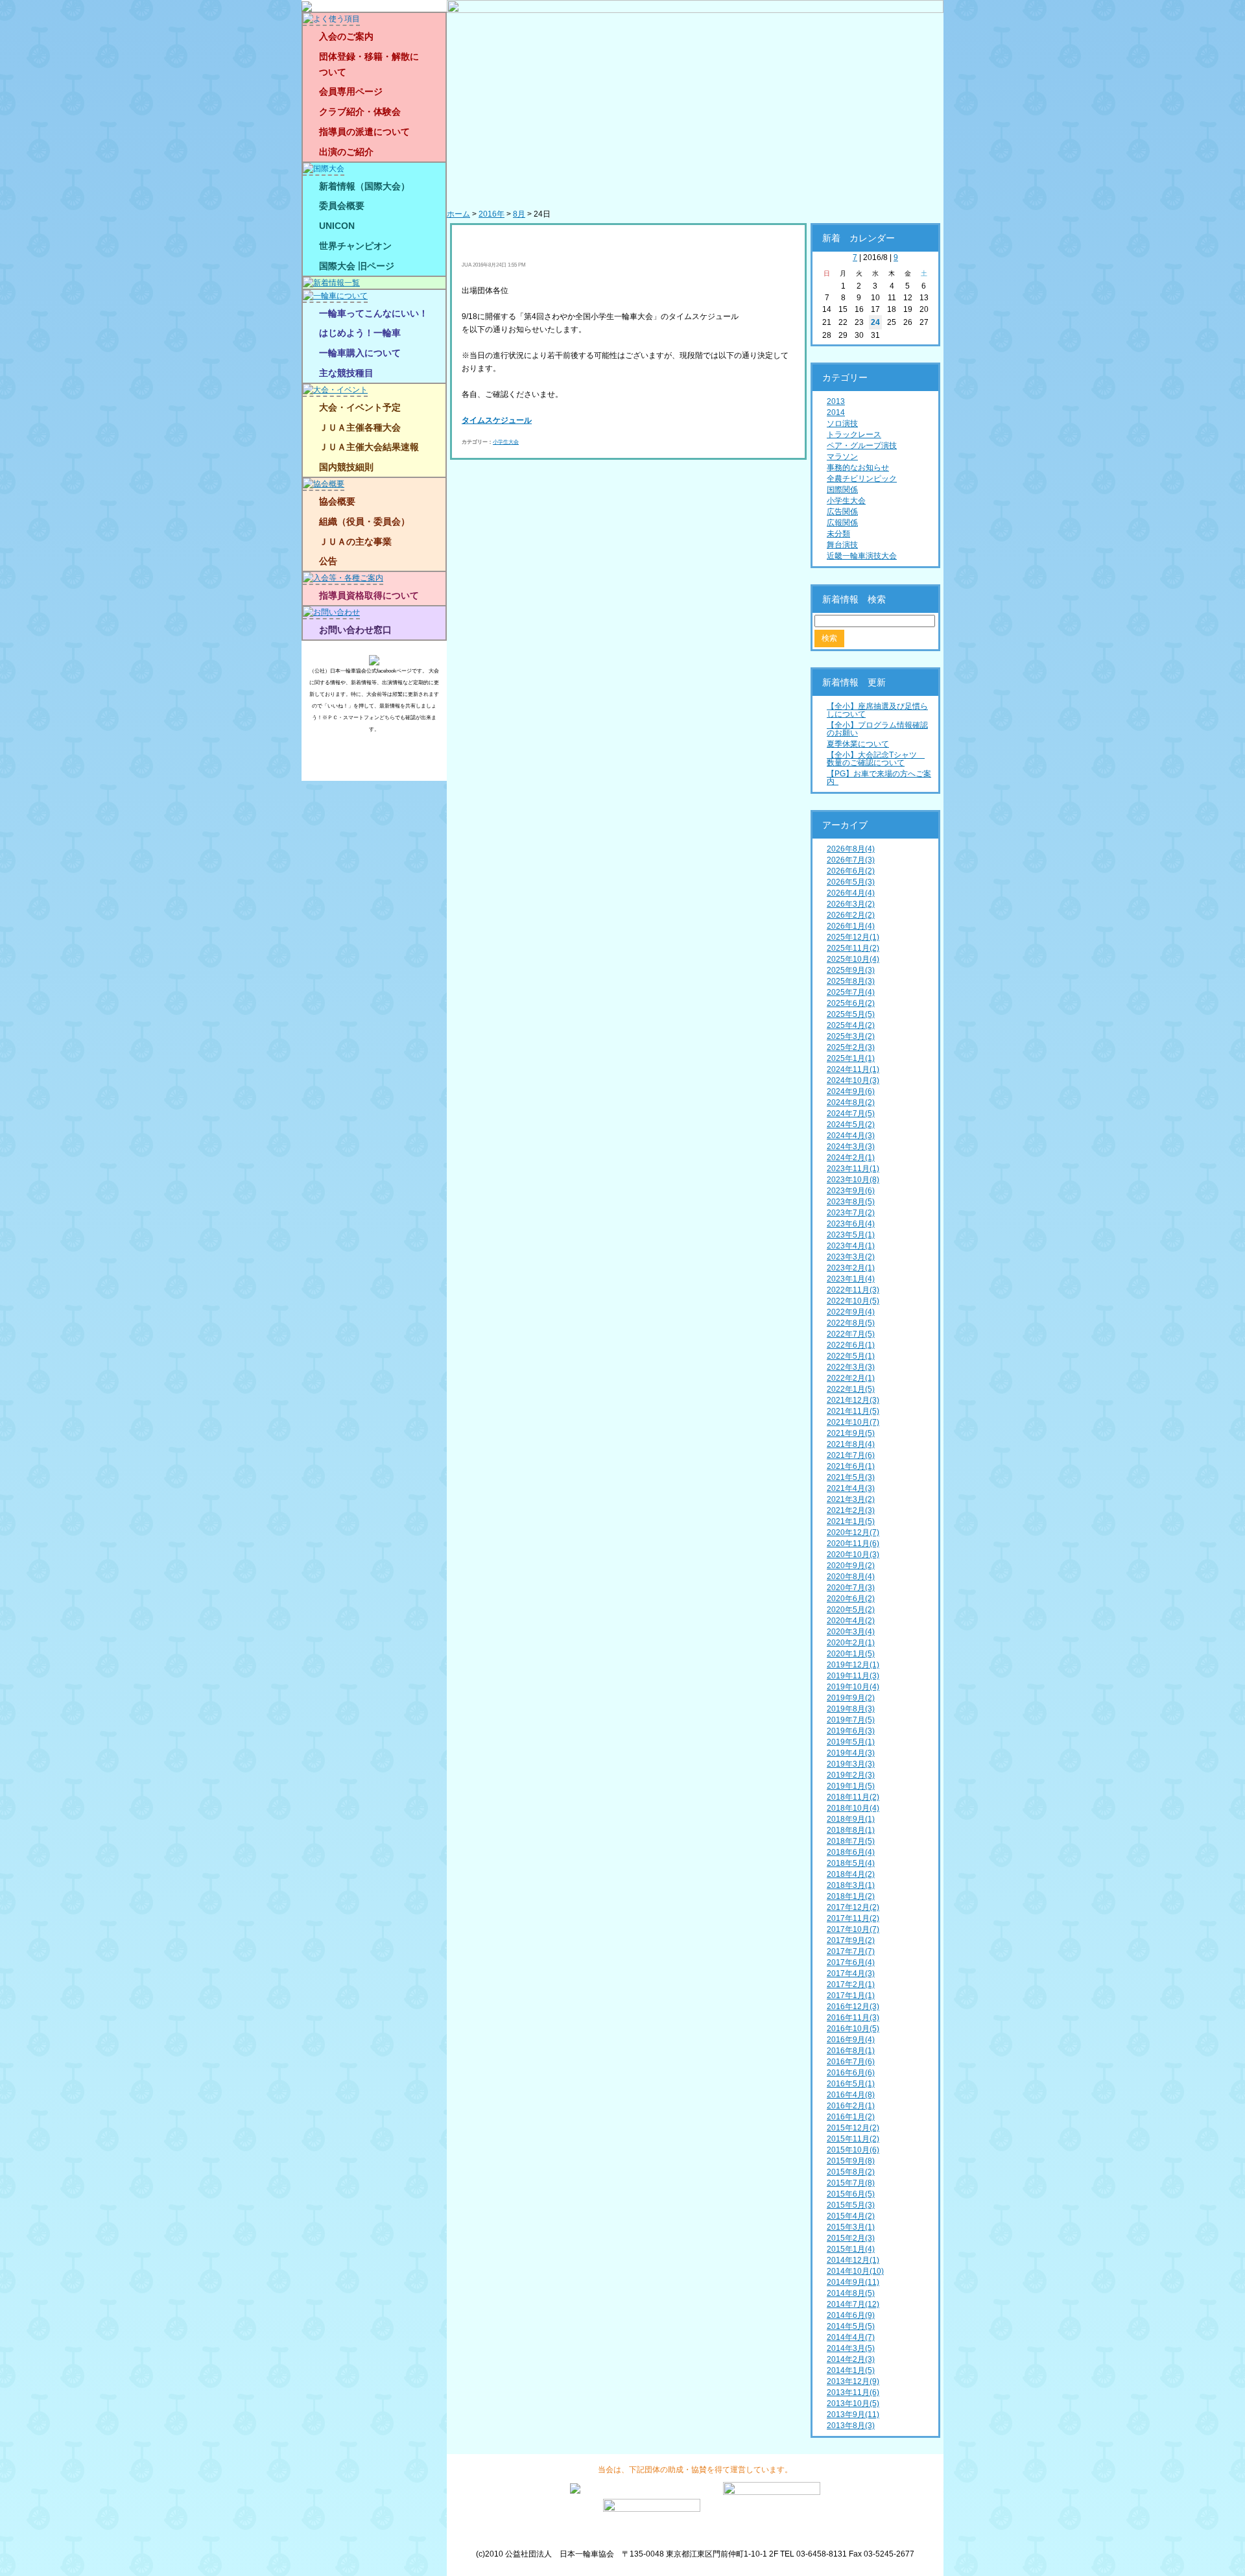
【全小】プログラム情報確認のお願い (877, 729)
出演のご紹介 (346, 152)
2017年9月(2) (851, 1940)
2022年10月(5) (853, 1301)
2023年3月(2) (851, 1257)
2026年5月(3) (851, 882)
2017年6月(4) (851, 1962)
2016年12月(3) (853, 2007)
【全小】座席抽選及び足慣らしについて (877, 710)
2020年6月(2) (851, 1599)
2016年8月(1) (851, 2051)
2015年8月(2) (851, 2172)
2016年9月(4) (851, 2040)
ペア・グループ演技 (862, 446)
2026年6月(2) (851, 871)
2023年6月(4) (851, 1224)
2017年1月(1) (851, 1996)
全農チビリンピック (862, 479)
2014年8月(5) (851, 2293)
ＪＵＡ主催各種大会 (360, 427)
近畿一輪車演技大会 (862, 556)
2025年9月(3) (851, 970)
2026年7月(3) (851, 860)
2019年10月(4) (853, 1687)
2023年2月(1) (851, 1268)
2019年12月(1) (853, 1665)
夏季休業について (858, 744)
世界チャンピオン (355, 246)
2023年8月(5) (851, 1202)
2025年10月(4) (853, 959)
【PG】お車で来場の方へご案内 (879, 778)
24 (875, 322)
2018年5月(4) (851, 1863)
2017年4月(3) (851, 1974)
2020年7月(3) (851, 1588)
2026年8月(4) (851, 849)
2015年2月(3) (851, 2238)
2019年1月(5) (851, 1786)
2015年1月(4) (851, 2249)
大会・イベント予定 (360, 407)
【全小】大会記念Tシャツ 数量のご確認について (876, 759)
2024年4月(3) (851, 1136)
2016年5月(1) (851, 2084)
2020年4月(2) (851, 1621)
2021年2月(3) (851, 1510)
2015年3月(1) (851, 2227)
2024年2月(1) (851, 1158)
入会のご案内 (346, 36)
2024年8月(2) (851, 1103)
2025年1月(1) (851, 1058)
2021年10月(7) (853, 1422)
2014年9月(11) (853, 2282)
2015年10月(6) (853, 2150)
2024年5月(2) (851, 1125)
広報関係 (842, 523)
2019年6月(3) (851, 1731)
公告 (328, 561)
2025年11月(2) (853, 948)
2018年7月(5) (851, 1841)
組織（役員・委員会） (364, 521)
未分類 (838, 534)
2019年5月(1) (851, 1742)
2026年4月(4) (851, 893)
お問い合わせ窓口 (355, 630)
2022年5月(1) (851, 1356)
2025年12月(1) (853, 937)
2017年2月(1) (851, 1985)
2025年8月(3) (851, 981)
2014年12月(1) (853, 2260)
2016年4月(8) (851, 2095)
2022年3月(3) (851, 1367)
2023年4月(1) (851, 1246)
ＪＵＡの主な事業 (355, 542)
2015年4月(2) (851, 2216)
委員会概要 (342, 206)
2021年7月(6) (851, 1455)
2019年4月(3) (851, 1753)
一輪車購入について (360, 353)
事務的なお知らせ (858, 468)
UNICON (337, 226)
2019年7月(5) (851, 1720)
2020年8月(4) (851, 1577)
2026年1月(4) (851, 926)
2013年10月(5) (853, 2403)
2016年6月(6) (851, 2073)
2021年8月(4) (851, 1444)
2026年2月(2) (851, 915)
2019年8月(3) (851, 1709)
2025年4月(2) (851, 1025)
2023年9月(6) (851, 1191)
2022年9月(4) (851, 1312)
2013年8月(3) (851, 2426)
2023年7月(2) (851, 1213)
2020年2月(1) (851, 1643)
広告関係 (842, 512)
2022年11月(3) (853, 1290)
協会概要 (337, 501)
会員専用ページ (351, 91)
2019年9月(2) (851, 1698)
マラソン (842, 457)
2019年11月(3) (853, 1676)
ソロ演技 (842, 423)
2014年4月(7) (851, 2337)
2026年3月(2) (851, 904)
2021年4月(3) (851, 1488)
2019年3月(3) (851, 1764)
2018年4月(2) (851, 1874)
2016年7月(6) (851, 2062)
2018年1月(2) (851, 1896)
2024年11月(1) (853, 1069)
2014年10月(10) (855, 2271)
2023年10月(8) (853, 1180)
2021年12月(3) (853, 1400)
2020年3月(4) (851, 1632)
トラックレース (854, 435)
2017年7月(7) (851, 1951)
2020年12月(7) (853, 1532)
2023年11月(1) (853, 1169)
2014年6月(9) (851, 2315)
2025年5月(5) (851, 1014)
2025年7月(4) (851, 992)
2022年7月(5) (851, 1334)
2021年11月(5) (853, 1411)
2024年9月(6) (851, 1091)
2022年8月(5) (851, 1323)
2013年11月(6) (853, 2392)
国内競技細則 (346, 467)
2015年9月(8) (851, 2161)
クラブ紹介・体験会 (360, 112)
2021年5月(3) (851, 1477)
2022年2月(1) (851, 1378)
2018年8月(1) (851, 1830)
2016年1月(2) (851, 2117)
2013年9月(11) (853, 2415)
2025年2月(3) (851, 1047)
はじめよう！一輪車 (360, 333)
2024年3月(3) (851, 1147)
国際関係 (842, 490)
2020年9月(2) (851, 1566)
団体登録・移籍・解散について (369, 64)
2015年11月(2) (853, 2139)
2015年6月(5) (851, 2194)
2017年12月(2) (853, 1907)
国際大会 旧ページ (357, 266)
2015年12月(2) (853, 2128)
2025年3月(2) (851, 1036)
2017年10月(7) (853, 1929)
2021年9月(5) (851, 1433)
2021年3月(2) (851, 1499)
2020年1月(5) (851, 1654)
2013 (836, 401)
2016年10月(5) (853, 2029)
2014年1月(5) (851, 2370)
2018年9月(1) (851, 1819)
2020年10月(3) (853, 1555)
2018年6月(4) (851, 1852)
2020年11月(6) (853, 1544)
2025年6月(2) (851, 1003)
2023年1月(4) (851, 1279)
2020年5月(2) (851, 1610)
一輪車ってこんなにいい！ (373, 313)
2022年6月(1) (851, 1345)
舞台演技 (842, 545)
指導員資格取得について (369, 595)
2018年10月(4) (853, 1808)
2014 (836, 412)
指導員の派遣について (364, 132)
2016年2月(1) (851, 2106)
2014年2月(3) (851, 2359)
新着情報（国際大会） (364, 186)
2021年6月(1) (851, 1466)
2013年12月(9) (853, 2381)
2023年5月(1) (851, 1235)
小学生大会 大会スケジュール (558, 239)
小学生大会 (506, 442)
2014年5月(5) (851, 2326)
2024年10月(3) (853, 1080)
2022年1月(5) (851, 1389)
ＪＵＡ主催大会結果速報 (369, 447)
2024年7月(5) (851, 1114)
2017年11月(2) (853, 1918)
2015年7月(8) (851, 2183)
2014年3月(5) (851, 2348)
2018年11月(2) (853, 1797)
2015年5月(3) (851, 2205)
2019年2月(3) (851, 1775)
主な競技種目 (346, 373)
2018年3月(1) (851, 1885)
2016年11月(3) (853, 2018)
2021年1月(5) (851, 1521)
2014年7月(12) (853, 2304)
